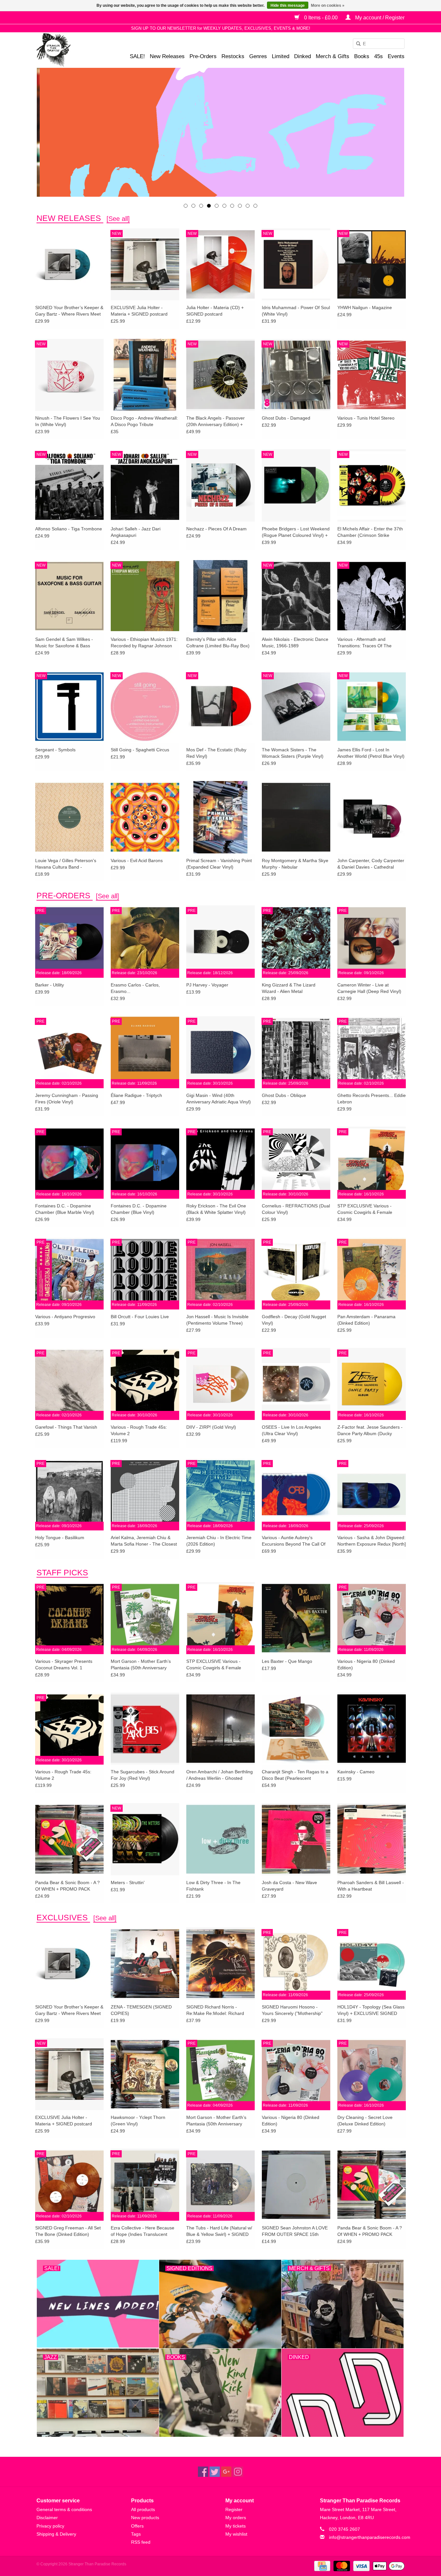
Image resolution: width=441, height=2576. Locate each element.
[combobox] (379, 44)
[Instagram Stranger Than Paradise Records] (238, 2472)
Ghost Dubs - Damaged (286, 418)
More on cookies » (328, 5)
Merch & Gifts (333, 56)
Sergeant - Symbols (55, 750)
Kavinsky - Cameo (356, 1772)
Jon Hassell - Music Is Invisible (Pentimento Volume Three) (217, 1320)
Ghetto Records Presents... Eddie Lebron (372, 1099)
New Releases (167, 56)
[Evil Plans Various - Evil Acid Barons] (145, 817)
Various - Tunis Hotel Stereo (366, 418)
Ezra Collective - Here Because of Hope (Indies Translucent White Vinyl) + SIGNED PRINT (143, 2231)
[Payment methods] (322, 2566)
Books (362, 56)
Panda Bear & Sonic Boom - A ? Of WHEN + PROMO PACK (67, 1886)
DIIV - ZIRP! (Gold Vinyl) (211, 1427)
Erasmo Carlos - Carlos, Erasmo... (135, 988)
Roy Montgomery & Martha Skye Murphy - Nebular (295, 864)
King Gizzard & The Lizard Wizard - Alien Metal (289, 988)
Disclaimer (47, 2518)
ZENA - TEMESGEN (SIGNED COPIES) (141, 2010)
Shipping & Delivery (56, 2534)
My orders (236, 2518)
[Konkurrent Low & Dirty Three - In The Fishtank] (221, 1839)
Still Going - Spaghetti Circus (140, 750)
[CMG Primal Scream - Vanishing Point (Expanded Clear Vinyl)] (221, 817)
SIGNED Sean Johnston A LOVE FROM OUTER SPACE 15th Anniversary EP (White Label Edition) (295, 2231)
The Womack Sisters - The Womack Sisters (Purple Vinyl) (293, 753)
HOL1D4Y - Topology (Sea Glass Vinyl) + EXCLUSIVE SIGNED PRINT (371, 2010)
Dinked (303, 56)
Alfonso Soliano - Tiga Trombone (69, 529)
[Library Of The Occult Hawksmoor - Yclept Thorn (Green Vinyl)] (145, 2074)
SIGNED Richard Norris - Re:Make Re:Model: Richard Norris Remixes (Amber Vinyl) (216, 2010)
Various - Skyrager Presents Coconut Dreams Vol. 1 (64, 1664)
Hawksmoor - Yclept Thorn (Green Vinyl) (138, 2121)
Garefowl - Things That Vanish (66, 1427)
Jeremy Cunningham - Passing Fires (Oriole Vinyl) (67, 1099)
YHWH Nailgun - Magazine (365, 308)
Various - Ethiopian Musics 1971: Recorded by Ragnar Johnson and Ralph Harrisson (144, 643)
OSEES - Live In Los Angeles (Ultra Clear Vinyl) (291, 1430)
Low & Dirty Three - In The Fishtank (213, 1886)
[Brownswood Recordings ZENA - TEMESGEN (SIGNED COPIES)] (145, 1963)
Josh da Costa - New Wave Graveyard (289, 1886)
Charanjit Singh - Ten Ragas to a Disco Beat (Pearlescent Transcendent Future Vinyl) (295, 1775)
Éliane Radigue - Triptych (136, 1095)
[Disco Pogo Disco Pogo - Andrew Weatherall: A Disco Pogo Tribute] (145, 375)
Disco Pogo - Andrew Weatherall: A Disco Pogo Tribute (144, 421)
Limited (281, 56)
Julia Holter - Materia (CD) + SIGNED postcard (215, 311)
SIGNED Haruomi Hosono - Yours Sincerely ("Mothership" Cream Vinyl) (292, 2010)
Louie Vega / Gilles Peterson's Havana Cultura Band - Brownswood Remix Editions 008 (69, 864)
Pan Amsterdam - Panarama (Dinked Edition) (366, 1320)
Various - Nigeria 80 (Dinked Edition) (366, 1664)
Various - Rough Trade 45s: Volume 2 (139, 1430)
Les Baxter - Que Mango (287, 1661)
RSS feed (141, 2542)
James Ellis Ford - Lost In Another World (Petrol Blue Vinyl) (371, 753)
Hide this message (288, 5)
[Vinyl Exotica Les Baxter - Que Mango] (296, 1618)
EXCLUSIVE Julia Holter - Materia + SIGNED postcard (139, 311)
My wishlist (236, 2534)
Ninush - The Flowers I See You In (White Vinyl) (68, 421)
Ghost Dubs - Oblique (284, 1095)
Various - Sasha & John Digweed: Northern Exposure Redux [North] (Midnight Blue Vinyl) (372, 1541)
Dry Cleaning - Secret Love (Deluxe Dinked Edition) (365, 2121)
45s (379, 56)
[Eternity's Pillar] (221, 132)
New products (145, 2518)
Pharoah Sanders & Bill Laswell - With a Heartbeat (371, 1886)
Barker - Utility (50, 985)
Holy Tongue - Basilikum (60, 1538)
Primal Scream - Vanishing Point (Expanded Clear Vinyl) (219, 864)
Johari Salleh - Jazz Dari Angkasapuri (136, 532)
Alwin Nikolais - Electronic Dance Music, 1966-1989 (295, 642)
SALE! (137, 56)
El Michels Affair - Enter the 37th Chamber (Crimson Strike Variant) (370, 532)
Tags (136, 2534)
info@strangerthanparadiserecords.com (370, 2537)
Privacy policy (50, 2526)
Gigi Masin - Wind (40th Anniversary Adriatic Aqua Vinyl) (219, 1099)
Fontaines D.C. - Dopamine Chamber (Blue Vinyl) (139, 1209)
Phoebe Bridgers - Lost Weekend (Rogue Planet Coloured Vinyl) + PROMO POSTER (296, 532)
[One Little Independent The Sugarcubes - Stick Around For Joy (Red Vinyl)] (145, 1728)
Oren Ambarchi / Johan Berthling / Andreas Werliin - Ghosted (220, 1775)
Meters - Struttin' (128, 1882)
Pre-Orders (203, 56)
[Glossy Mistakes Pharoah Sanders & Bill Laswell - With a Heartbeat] (372, 1839)
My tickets (236, 2526)
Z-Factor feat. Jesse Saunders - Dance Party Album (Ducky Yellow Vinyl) (370, 1431)
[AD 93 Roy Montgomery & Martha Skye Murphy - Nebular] (296, 817)
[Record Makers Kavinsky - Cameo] (372, 1728)
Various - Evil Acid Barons (137, 860)
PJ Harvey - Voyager (207, 985)
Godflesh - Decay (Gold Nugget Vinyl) (294, 1320)
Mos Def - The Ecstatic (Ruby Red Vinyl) (216, 753)
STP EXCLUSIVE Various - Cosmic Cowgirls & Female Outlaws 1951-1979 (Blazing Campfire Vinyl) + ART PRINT (367, 1209)
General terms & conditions (64, 2509)
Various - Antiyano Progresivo (65, 1317)
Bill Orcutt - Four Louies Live (140, 1317)
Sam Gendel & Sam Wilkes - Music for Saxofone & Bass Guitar (64, 643)
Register (234, 2509)
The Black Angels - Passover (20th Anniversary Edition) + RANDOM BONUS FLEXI (215, 422)
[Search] (356, 44)
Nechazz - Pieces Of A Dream (216, 529)
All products (143, 2509)
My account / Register (379, 18)
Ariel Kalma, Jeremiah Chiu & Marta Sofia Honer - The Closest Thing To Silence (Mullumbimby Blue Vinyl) (144, 1541)
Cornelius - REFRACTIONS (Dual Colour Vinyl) (296, 1209)
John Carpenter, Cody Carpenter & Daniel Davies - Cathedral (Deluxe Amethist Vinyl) (371, 864)
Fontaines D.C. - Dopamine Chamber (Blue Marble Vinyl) (65, 1209)
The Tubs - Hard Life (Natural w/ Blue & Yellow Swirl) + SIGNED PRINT (219, 2231)
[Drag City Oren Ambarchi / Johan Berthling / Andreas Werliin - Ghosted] (221, 1728)
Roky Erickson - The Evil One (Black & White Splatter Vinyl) (216, 1209)
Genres (258, 56)
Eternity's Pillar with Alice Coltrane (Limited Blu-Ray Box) (218, 642)
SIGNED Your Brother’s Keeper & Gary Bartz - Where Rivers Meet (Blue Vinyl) (69, 311)
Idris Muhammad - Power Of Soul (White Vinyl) (296, 311)
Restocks (233, 56)
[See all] (118, 219)
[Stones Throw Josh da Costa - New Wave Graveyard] (296, 1839)
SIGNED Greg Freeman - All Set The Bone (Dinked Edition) (68, 2231)
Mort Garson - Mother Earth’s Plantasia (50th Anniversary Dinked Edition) (141, 1665)
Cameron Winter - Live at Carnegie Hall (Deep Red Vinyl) (369, 988)
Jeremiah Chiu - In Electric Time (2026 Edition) (219, 1541)
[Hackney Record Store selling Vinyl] (71, 50)
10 (255, 206)
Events (396, 56)
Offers (137, 2526)
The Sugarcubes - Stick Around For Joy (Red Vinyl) (143, 1775)
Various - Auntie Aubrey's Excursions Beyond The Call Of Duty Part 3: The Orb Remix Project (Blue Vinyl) (294, 1541)
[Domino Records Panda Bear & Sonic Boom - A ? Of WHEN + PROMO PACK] (69, 1839)
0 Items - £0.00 (321, 18)
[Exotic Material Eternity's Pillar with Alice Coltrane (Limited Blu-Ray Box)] (221, 596)
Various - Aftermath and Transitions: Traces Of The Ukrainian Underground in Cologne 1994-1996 (364, 643)
